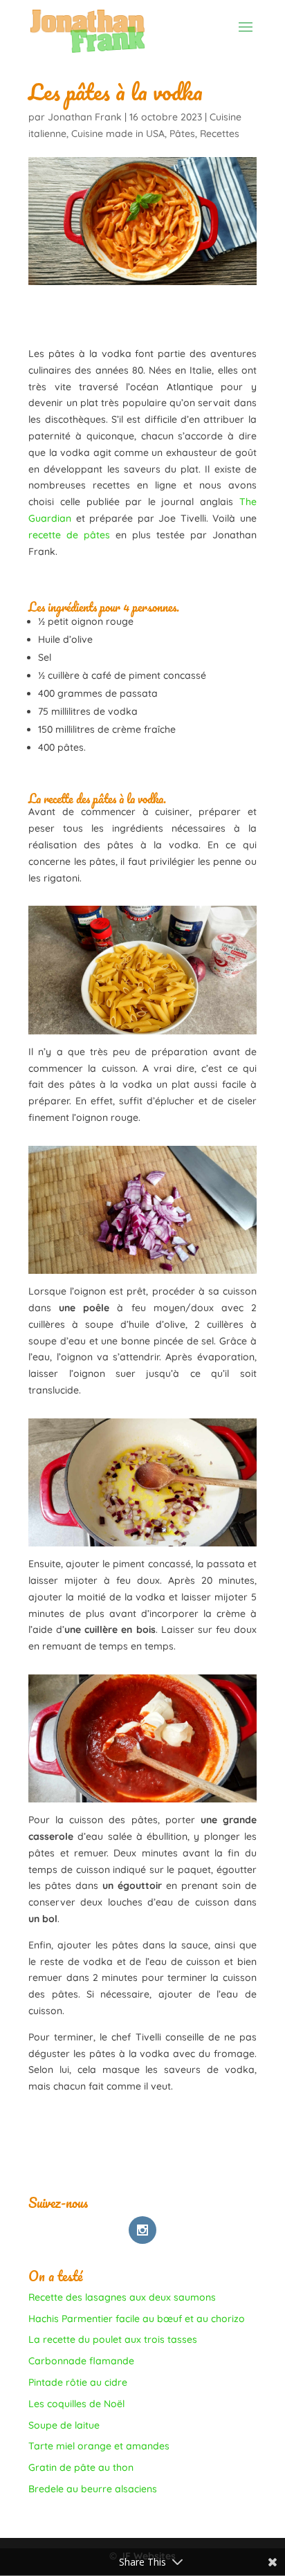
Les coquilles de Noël (76, 2404)
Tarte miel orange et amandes (99, 2446)
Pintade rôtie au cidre (78, 2382)
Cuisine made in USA (118, 134)
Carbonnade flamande (81, 2361)
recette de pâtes (69, 535)
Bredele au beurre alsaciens (93, 2489)
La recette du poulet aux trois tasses (113, 2339)
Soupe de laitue (64, 2425)
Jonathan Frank (85, 117)
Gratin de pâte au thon (81, 2467)
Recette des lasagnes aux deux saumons (122, 2297)
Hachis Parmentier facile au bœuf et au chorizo (137, 2319)
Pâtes (182, 134)
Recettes (220, 134)
